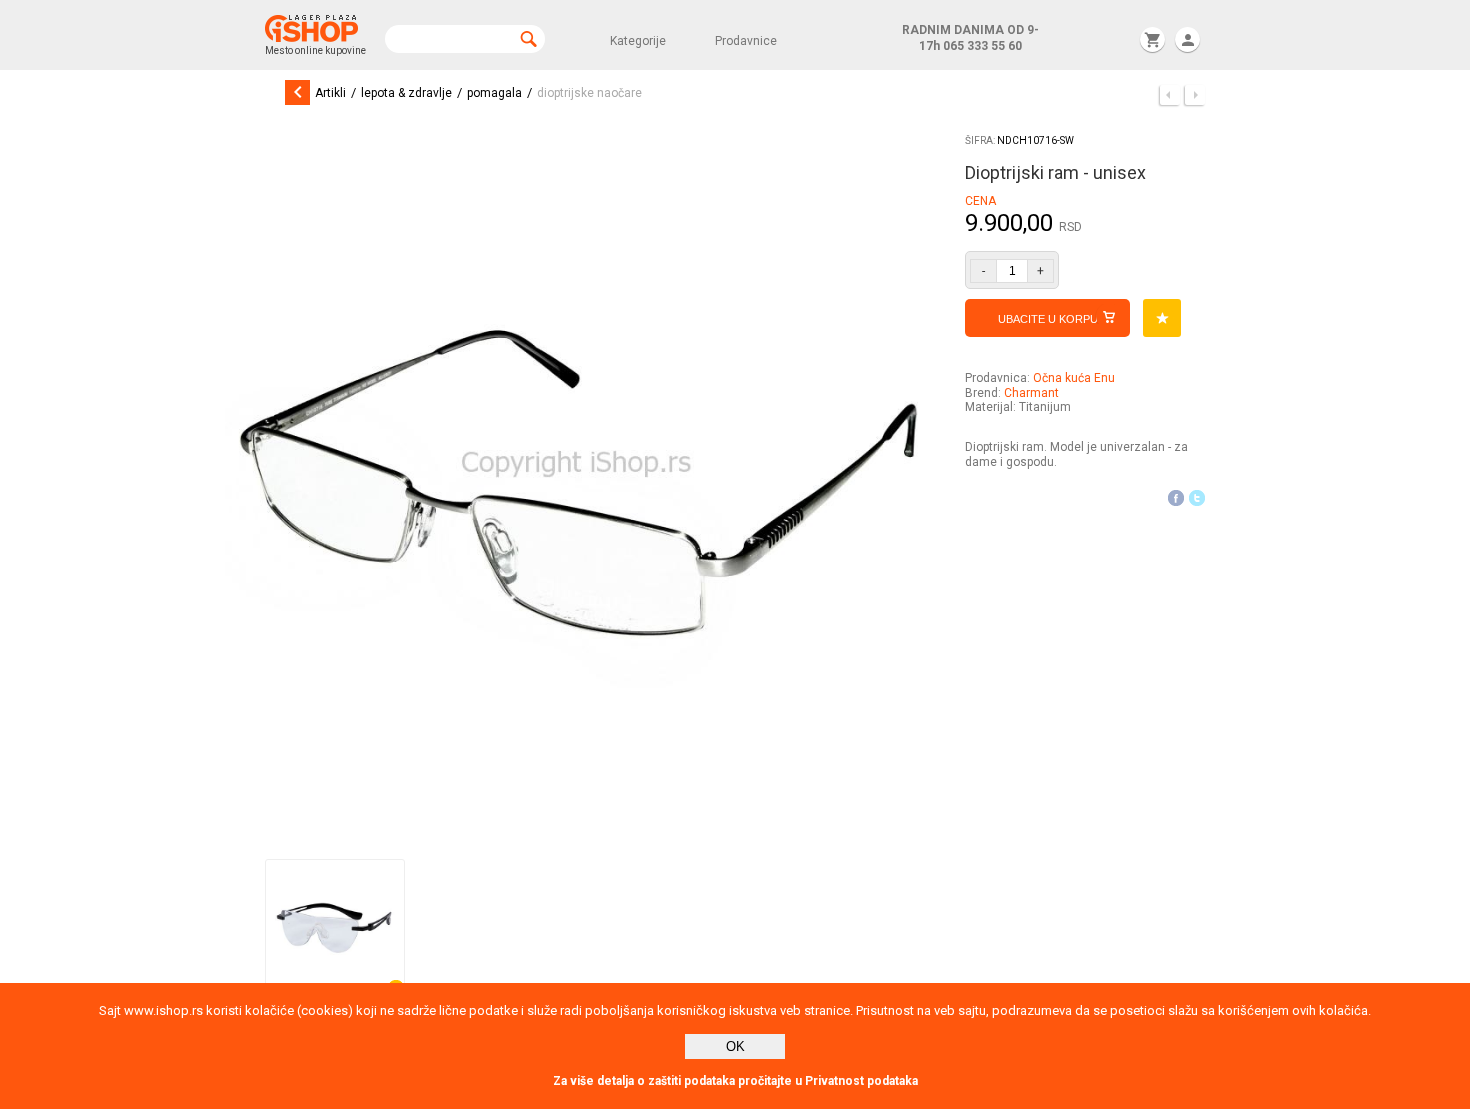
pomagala (494, 93)
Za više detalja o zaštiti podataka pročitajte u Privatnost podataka (735, 1081)
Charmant (1031, 393)
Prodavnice (746, 41)
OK (735, 1046)
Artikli (330, 93)
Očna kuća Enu (1074, 378)
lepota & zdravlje (406, 93)
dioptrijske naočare (589, 93)
